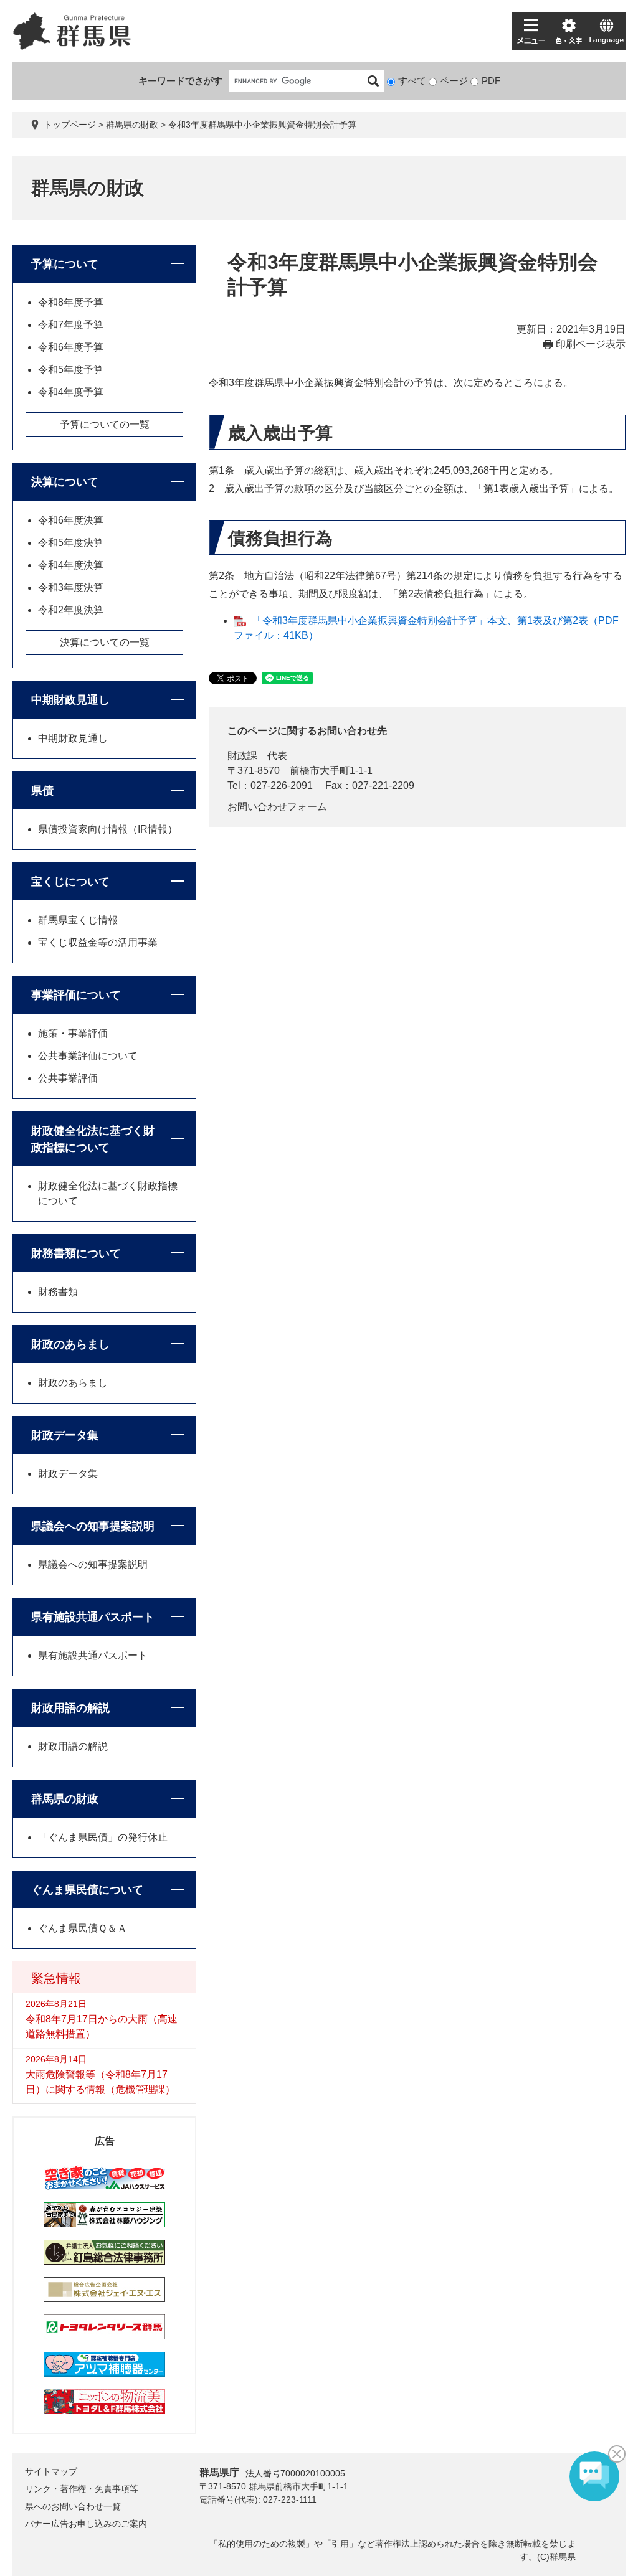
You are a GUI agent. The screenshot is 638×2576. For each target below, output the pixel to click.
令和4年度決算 (71, 565)
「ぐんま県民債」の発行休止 (103, 1837)
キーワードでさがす (180, 81)
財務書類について (76, 1253)
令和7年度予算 (71, 325)
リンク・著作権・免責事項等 (82, 2489)
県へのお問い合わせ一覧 (73, 2506)
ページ (454, 81)
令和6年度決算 (71, 520)
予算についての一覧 (105, 424)
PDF (491, 81)
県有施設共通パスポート (93, 1617)
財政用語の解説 (70, 1708)
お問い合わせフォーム (277, 807)
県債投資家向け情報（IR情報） (108, 829)
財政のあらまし (70, 1344)
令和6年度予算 (71, 347)
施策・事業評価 (73, 1033)
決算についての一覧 (105, 642)
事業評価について (76, 995)
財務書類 (58, 1292)
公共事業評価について (88, 1056)
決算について (65, 482)
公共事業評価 (68, 1078)
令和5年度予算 (71, 370)
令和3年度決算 (71, 587)
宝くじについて (70, 882)
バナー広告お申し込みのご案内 (86, 2524)
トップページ (70, 125)
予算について (65, 264)
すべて (412, 81)
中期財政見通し (70, 700)
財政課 (242, 756)
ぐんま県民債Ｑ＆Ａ (83, 1928)
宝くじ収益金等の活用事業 (98, 942)
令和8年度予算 (71, 302)
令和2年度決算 (71, 610)
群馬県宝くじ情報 (78, 920)
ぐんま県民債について (87, 1890)
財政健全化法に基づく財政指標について (93, 1139)
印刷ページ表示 (591, 344)
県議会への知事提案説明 (93, 1526)
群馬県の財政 (132, 125)
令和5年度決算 (71, 543)
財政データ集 (65, 1435)
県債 (42, 791)
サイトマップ (51, 2471)
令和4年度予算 (71, 392)
